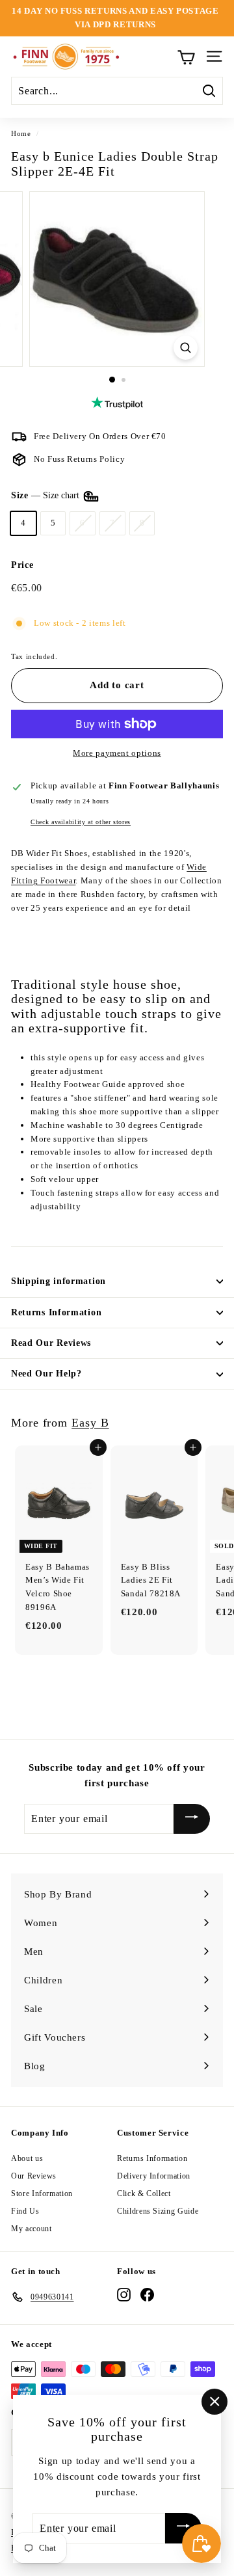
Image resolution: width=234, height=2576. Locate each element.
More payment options (117, 753)
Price (22, 565)
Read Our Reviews (51, 1343)
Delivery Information (154, 2176)
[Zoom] (186, 348)
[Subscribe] (192, 1819)
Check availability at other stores (81, 822)
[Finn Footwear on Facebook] (147, 2295)
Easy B (90, 1423)
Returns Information (56, 1312)
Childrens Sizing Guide (158, 2211)
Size (46, 495)
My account (32, 2229)
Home (21, 133)
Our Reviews (34, 2176)
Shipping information (58, 1281)
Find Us (25, 2211)
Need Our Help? (46, 1374)
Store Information (42, 2194)
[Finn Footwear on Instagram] (124, 2295)
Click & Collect (144, 2194)
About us (27, 2158)
